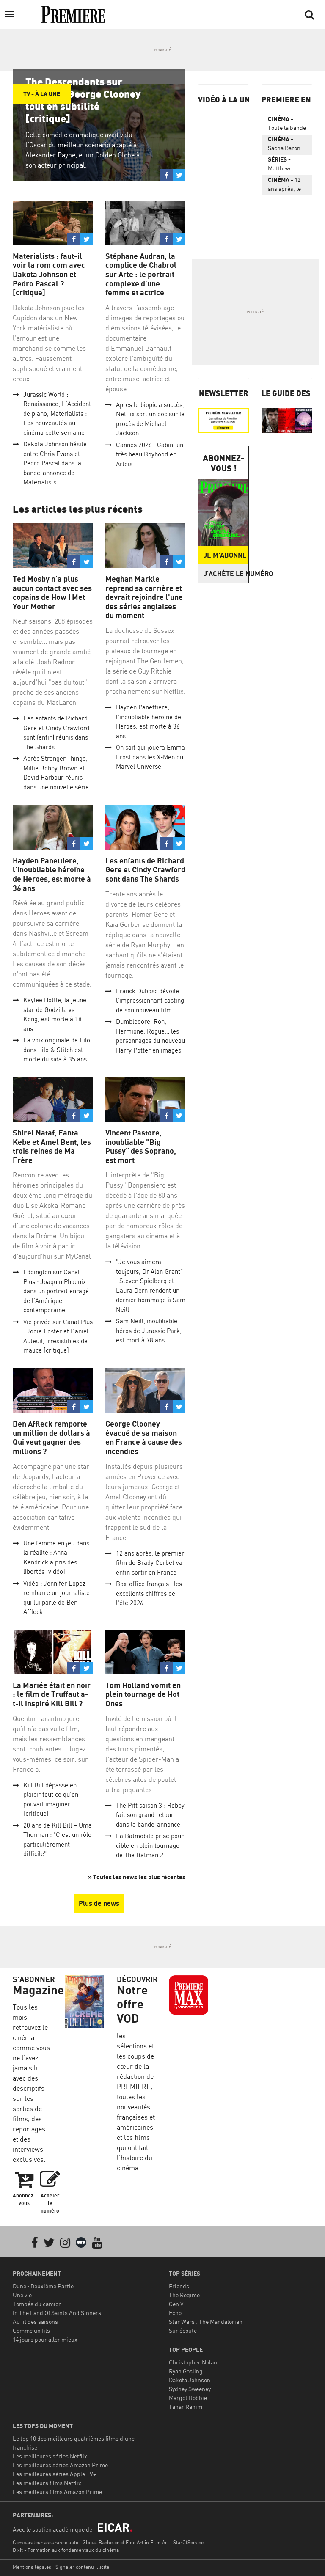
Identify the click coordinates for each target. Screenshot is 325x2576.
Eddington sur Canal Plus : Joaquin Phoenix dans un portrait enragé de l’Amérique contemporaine (56, 1291)
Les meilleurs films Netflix (47, 2483)
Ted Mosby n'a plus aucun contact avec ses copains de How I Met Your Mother (52, 593)
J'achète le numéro (226, 574)
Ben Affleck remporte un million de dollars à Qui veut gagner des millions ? (51, 1438)
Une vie (22, 2295)
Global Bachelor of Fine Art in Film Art (126, 2542)
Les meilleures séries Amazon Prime (60, 2465)
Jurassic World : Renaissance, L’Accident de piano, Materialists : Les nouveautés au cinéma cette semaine (57, 414)
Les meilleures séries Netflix (50, 2456)
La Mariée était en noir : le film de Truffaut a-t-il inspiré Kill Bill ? (52, 1694)
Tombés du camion (37, 2304)
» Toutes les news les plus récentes (137, 1877)
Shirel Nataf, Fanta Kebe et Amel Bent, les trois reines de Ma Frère (52, 1146)
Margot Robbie (188, 2398)
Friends (179, 2286)
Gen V (176, 2304)
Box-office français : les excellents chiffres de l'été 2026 (149, 1593)
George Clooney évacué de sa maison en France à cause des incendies (144, 1438)
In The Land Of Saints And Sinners (57, 2313)
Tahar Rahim (186, 2407)
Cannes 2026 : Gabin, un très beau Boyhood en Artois (150, 454)
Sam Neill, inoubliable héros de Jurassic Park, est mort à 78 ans (149, 1331)
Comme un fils (31, 2330)
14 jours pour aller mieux (45, 2339)
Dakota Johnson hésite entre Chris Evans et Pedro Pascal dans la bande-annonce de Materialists (55, 463)
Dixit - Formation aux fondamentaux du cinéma (66, 2550)
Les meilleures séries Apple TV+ (54, 2474)
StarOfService (188, 2542)
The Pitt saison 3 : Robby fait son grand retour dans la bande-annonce (150, 1815)
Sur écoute (183, 2330)
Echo (175, 2313)
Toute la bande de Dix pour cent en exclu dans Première (287, 125)
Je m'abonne (225, 555)
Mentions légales (32, 2567)
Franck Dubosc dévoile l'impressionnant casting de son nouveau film (150, 1001)
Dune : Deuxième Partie (43, 2286)
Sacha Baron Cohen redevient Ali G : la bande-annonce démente (287, 145)
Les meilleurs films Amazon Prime (57, 2492)
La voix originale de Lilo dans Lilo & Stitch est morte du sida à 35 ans (57, 1050)
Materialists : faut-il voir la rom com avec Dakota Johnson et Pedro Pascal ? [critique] (49, 274)
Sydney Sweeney (190, 2389)
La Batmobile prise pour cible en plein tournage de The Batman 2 (150, 1845)
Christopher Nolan (193, 2362)
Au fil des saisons (35, 2322)
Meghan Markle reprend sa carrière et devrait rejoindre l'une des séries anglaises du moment (144, 597)
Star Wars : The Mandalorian (206, 2322)
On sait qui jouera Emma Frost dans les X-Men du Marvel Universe (150, 757)
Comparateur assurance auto (45, 2542)
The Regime (184, 2295)
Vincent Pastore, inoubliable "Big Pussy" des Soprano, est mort (141, 1146)
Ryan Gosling (186, 2371)
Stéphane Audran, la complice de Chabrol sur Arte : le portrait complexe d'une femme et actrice (141, 274)
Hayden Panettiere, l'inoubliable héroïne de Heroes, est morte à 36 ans (52, 874)
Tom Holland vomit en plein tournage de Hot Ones (143, 1694)
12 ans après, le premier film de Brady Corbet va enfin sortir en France (150, 1563)
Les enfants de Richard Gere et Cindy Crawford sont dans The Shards (145, 870)
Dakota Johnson (190, 2380)
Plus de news (99, 1903)
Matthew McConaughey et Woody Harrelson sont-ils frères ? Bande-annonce (286, 165)
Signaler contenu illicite (82, 2567)
